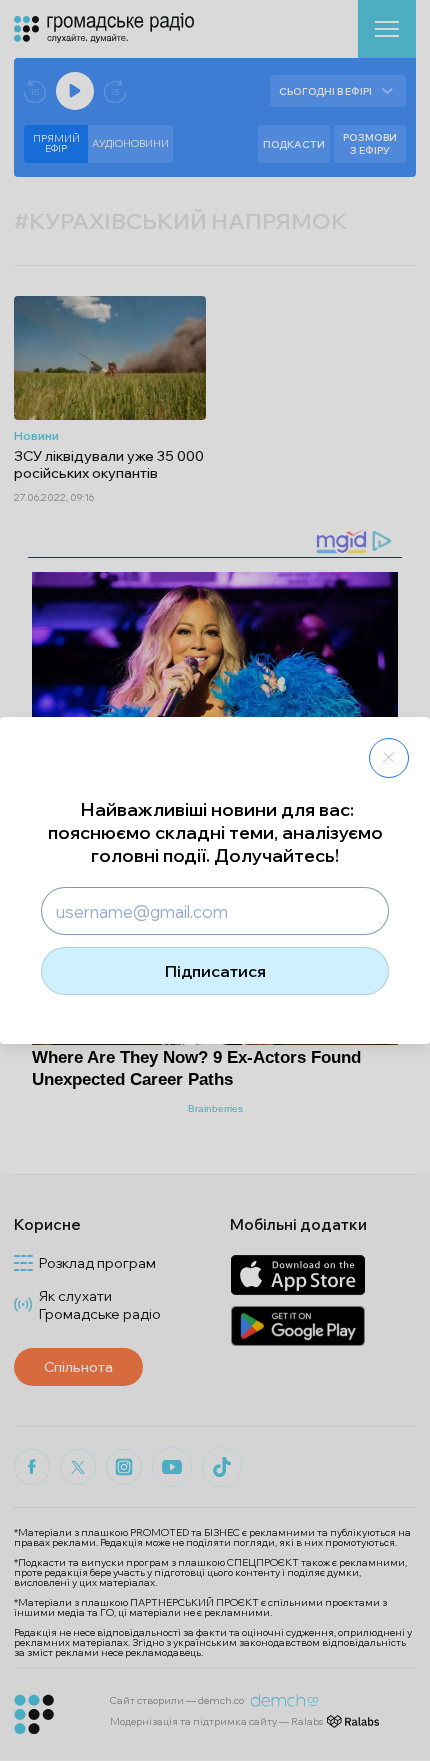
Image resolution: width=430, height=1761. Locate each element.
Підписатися (215, 971)
